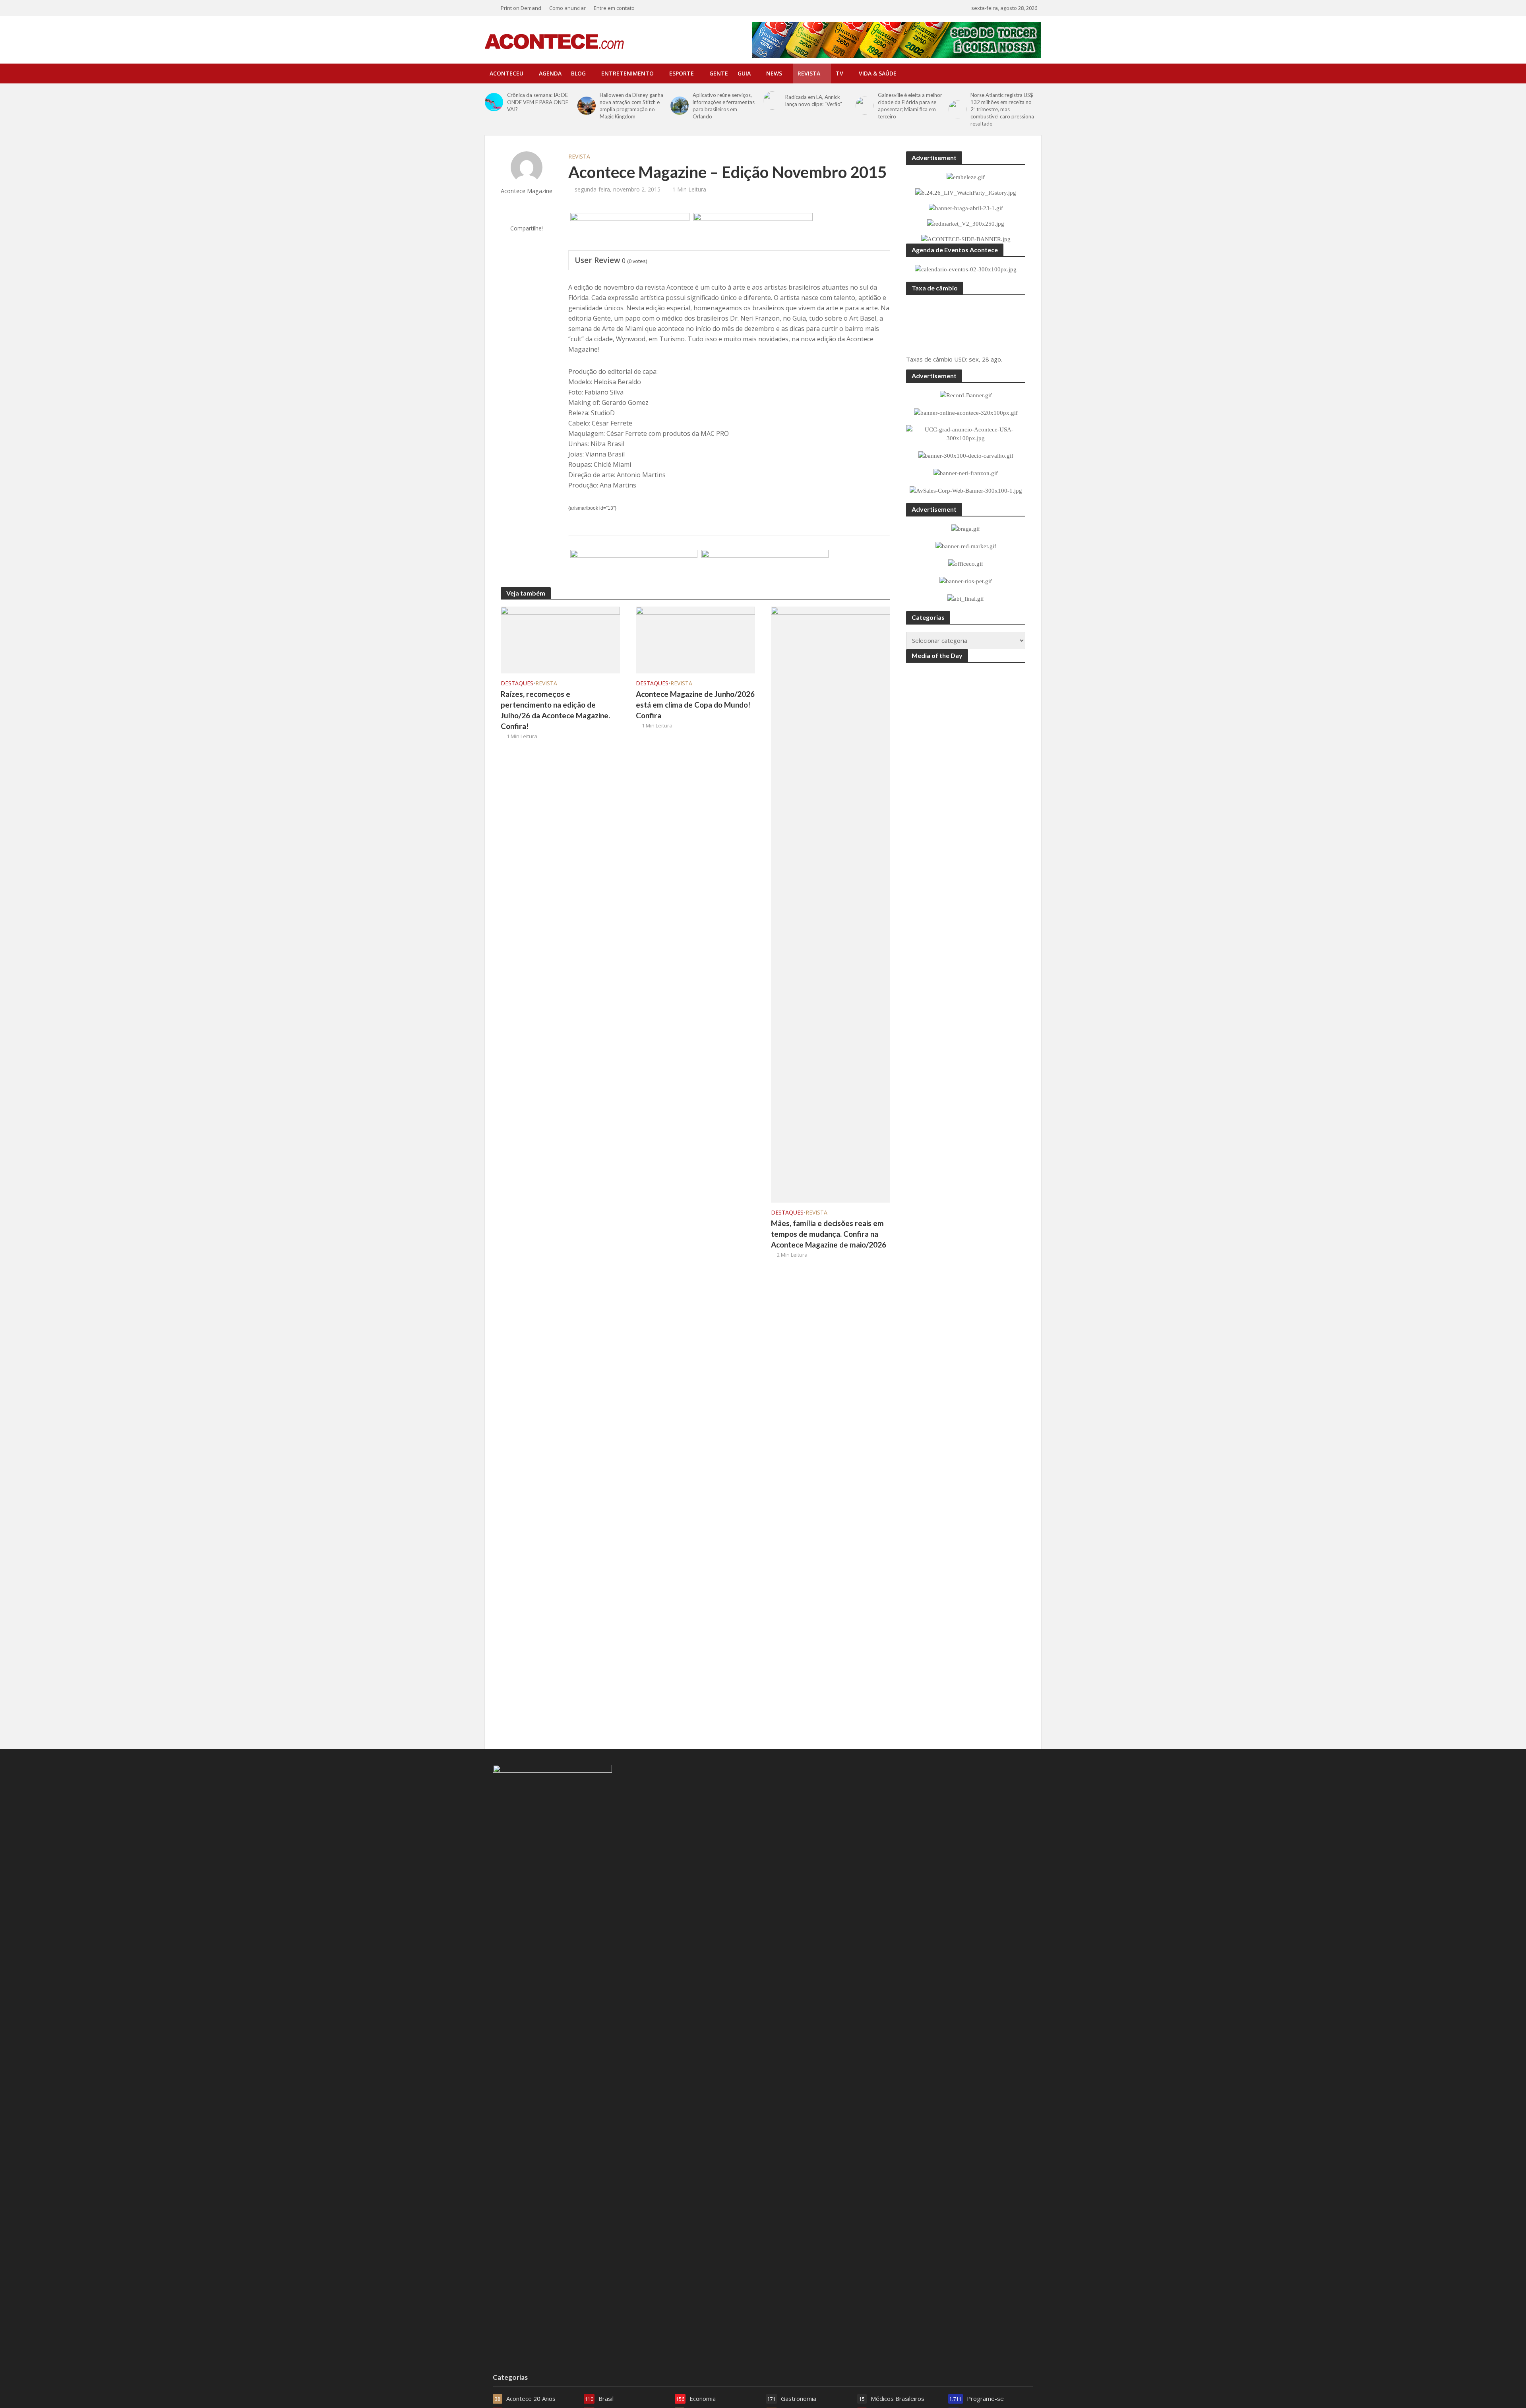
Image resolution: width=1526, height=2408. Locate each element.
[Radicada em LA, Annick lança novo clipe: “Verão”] (772, 101)
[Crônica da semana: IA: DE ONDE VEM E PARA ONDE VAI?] (494, 102)
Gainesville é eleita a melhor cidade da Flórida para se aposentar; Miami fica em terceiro (910, 106)
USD (960, 359)
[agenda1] (630, 232)
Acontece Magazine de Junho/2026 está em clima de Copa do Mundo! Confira (695, 705)
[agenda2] (753, 232)
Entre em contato (614, 8)
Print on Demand (521, 8)
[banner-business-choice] (634, 569)
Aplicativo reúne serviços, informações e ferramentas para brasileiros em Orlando (724, 106)
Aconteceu (506, 73)
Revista (809, 73)
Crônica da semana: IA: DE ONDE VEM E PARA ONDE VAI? (538, 102)
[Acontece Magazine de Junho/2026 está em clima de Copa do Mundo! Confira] (695, 639)
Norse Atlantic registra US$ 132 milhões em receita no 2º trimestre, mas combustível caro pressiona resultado (1002, 109)
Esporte (682, 73)
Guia (744, 73)
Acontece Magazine (527, 191)
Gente (719, 73)
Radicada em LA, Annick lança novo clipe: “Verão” (814, 101)
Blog (578, 73)
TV (839, 73)
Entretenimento (627, 73)
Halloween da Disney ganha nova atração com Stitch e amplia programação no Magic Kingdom (631, 106)
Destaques (517, 683)
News (774, 73)
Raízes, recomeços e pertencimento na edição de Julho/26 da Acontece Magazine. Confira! (555, 710)
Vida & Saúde (878, 73)
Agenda (550, 73)
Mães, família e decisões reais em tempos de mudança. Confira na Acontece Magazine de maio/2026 (829, 1234)
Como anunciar (567, 8)
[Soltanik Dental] (765, 569)
